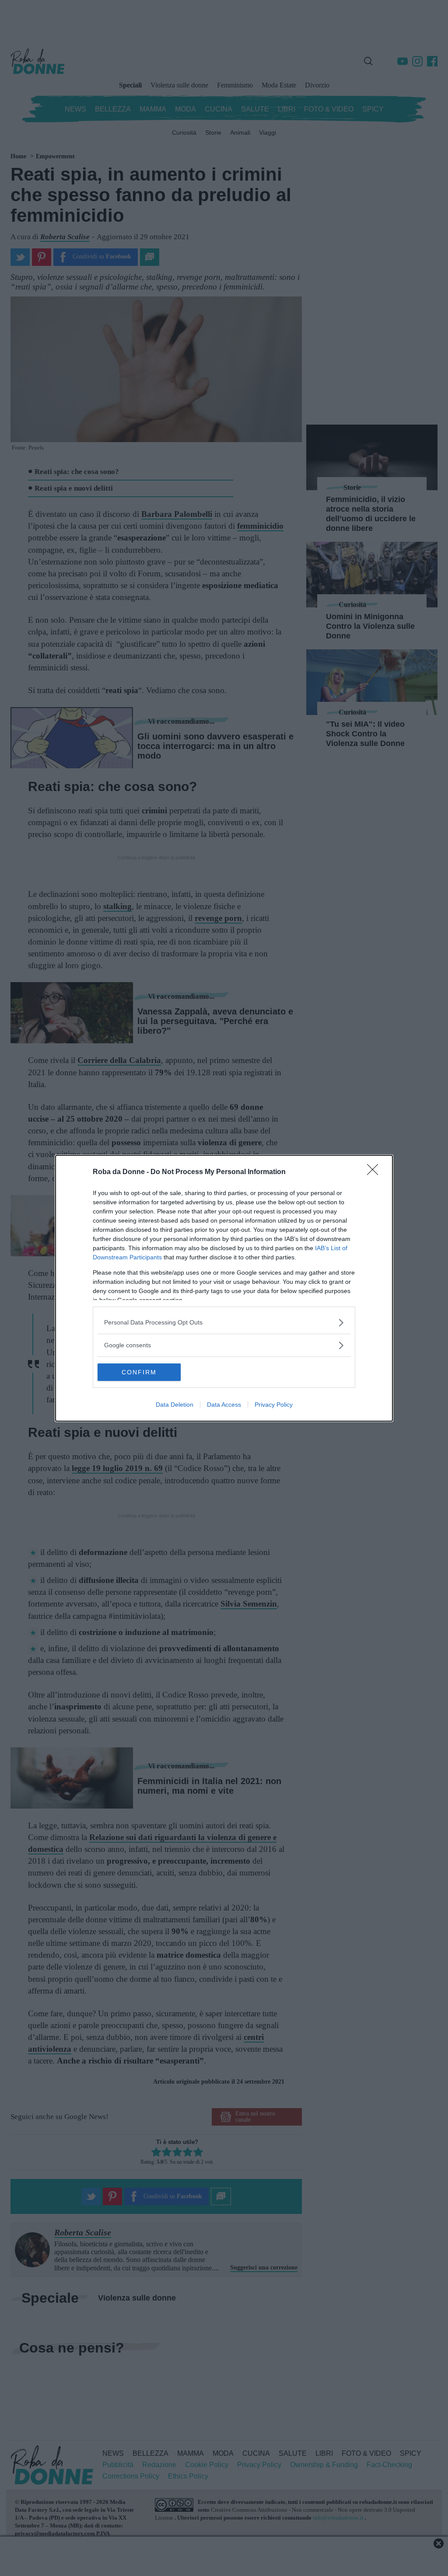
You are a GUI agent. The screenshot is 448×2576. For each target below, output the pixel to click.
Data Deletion (175, 1405)
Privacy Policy (274, 1405)
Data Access (224, 1405)
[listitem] (224, 1323)
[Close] (375, 1172)
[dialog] (224, 1288)
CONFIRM (139, 1372)
